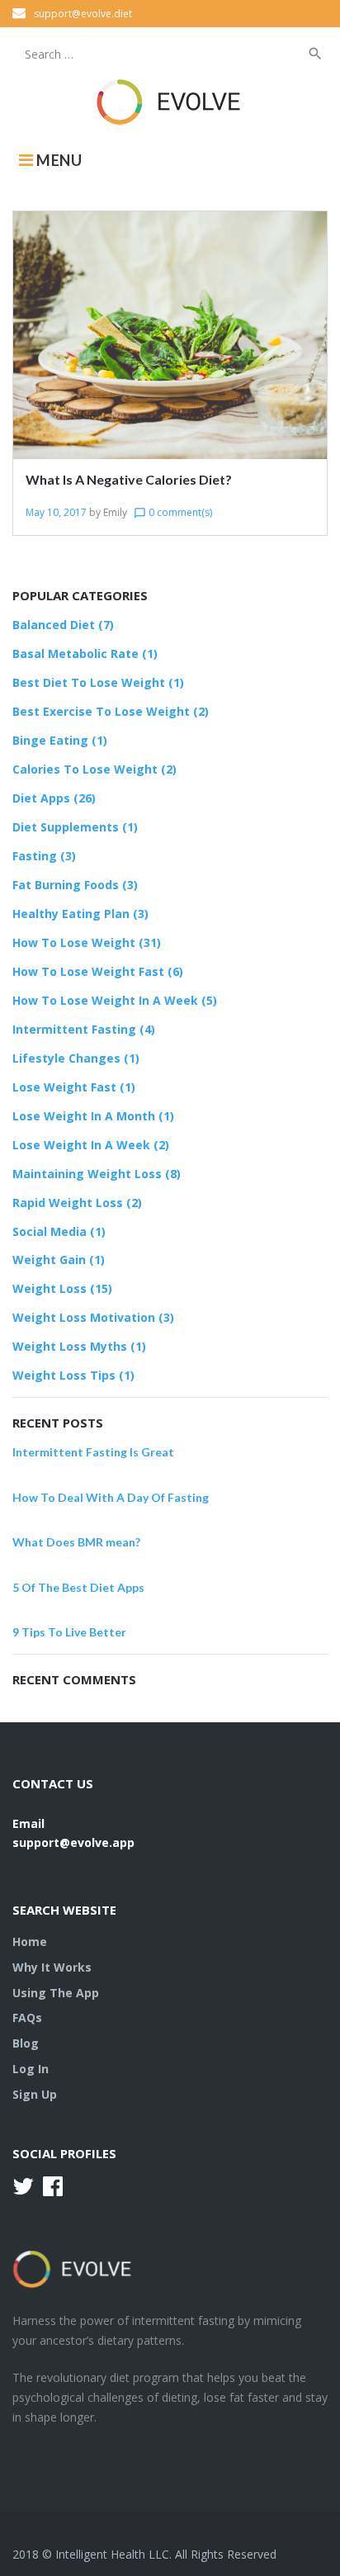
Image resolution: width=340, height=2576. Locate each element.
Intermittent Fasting (74, 1029)
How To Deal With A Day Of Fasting (111, 1497)
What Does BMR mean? (76, 1542)
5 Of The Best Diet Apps (78, 1587)
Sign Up (35, 2094)
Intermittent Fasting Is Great (93, 1452)
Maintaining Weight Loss (87, 1174)
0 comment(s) (173, 512)
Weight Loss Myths (70, 1346)
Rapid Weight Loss (68, 1203)
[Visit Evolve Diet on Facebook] (53, 2190)
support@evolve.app (73, 1842)
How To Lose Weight (74, 942)
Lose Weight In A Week (81, 1145)
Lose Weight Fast (64, 1087)
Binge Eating (50, 740)
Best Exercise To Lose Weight (101, 711)
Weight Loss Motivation (84, 1317)
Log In (31, 2069)
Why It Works (52, 1967)
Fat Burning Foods (66, 885)
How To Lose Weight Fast (88, 971)
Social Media (50, 1231)
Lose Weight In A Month (84, 1116)
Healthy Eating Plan (71, 914)
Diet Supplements (66, 827)
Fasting (35, 856)
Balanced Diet (54, 625)
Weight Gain (49, 1260)
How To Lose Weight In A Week (105, 1000)
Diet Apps (41, 798)
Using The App (56, 1993)
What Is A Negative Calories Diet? (129, 479)
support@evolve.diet (83, 14)
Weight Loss (50, 1288)
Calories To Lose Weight (85, 769)
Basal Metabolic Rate (76, 653)
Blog (26, 2043)
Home (30, 1941)
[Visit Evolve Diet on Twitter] (23, 2190)
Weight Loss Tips (64, 1375)
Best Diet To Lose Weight (89, 682)
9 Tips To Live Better (69, 1632)
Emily (115, 512)
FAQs (27, 2017)
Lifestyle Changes (66, 1058)
